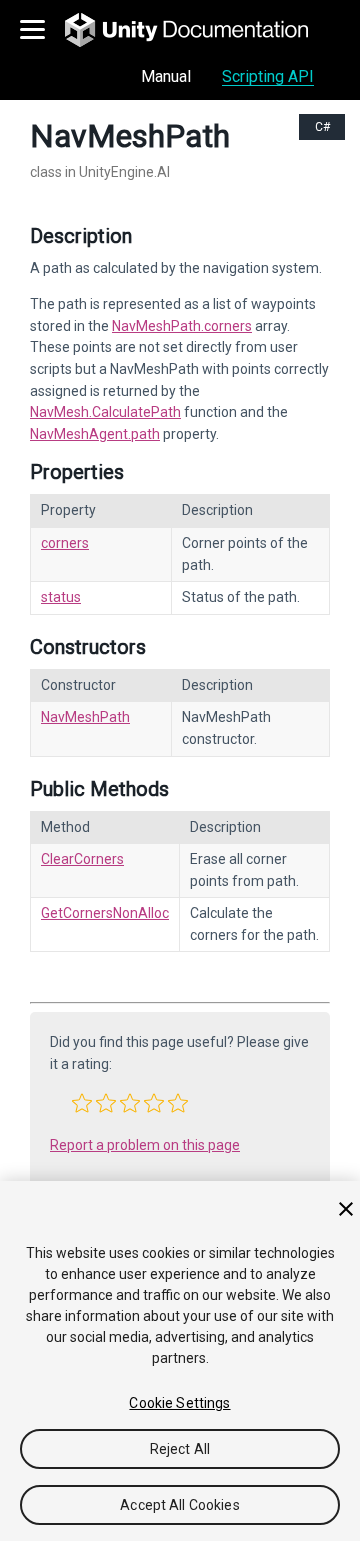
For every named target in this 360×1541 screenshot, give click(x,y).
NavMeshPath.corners (182, 326)
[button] (82, 1103)
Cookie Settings (179, 1403)
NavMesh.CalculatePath (105, 412)
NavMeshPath (85, 717)
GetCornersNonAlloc (105, 913)
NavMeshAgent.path (95, 434)
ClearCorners (82, 859)
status (61, 597)
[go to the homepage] (200, 30)
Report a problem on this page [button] (145, 1145)
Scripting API (268, 76)
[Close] (346, 1209)
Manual (166, 76)
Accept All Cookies (180, 1505)
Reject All (180, 1449)
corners (65, 543)
